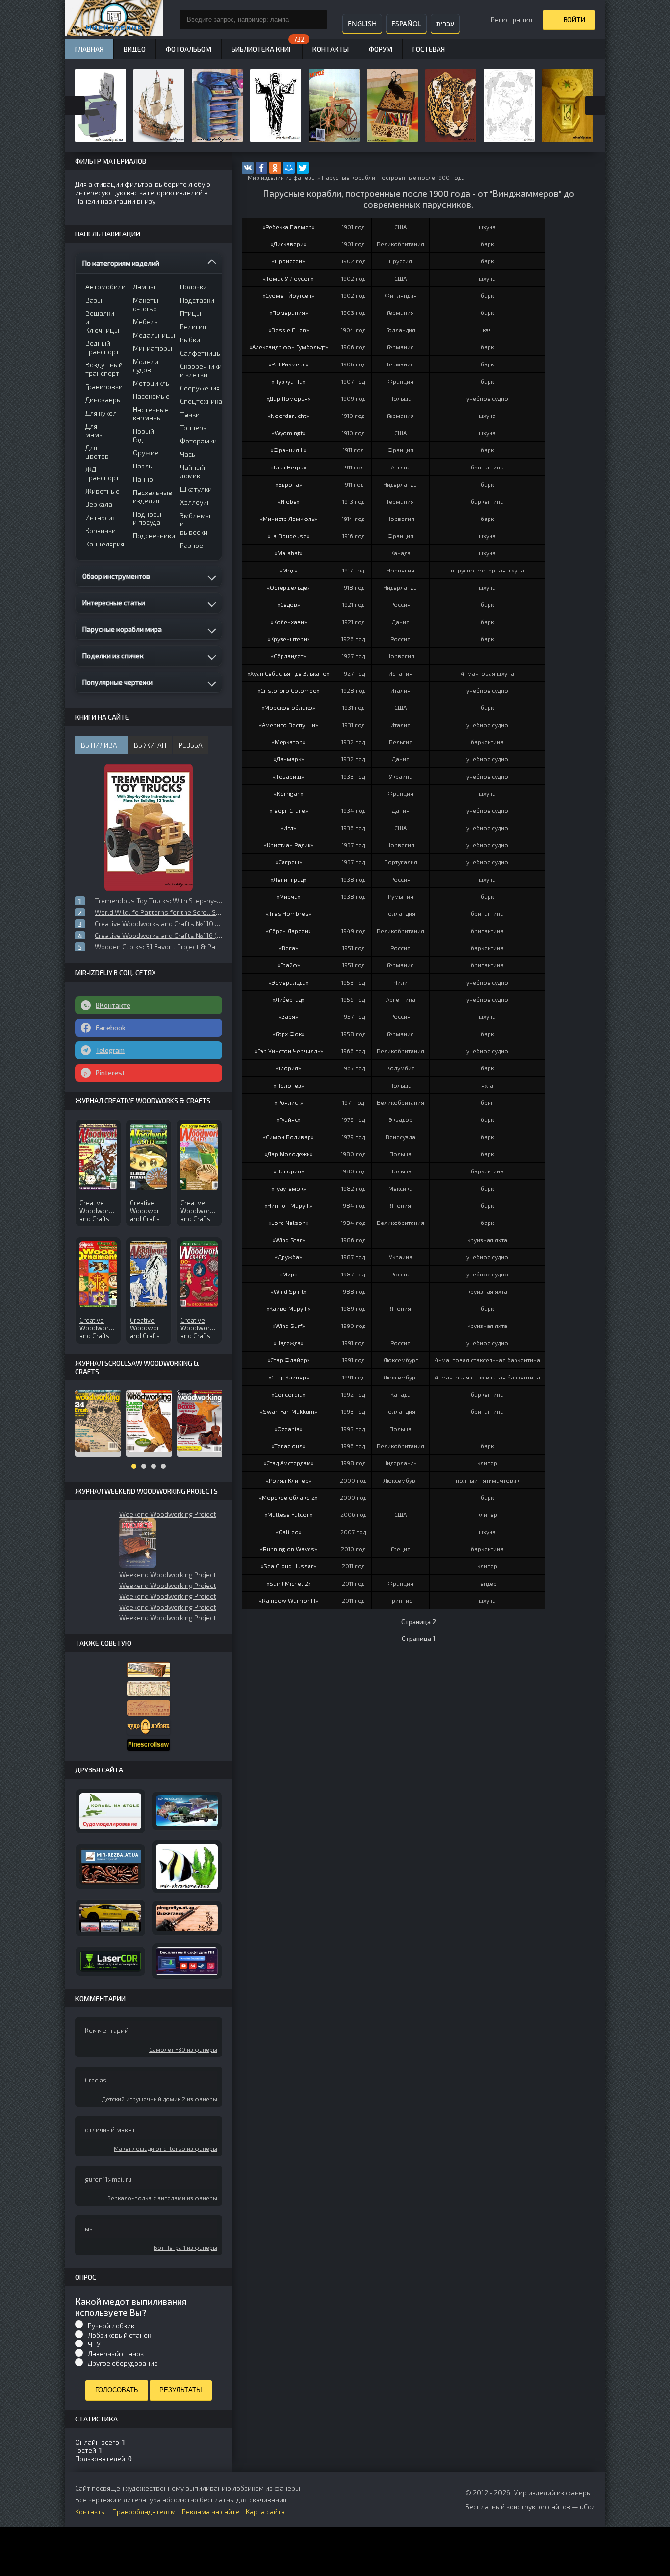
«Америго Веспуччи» (289, 725)
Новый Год (143, 435)
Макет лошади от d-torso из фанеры (166, 2148)
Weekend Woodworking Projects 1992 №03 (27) (171, 1607)
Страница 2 (419, 1622)
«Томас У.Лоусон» (288, 278)
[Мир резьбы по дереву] (110, 1866)
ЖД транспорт (102, 473)
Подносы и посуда (147, 518)
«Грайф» (289, 965)
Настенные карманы (150, 414)
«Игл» (288, 828)
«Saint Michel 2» (289, 1583)
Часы (188, 454)
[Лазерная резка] (110, 1961)
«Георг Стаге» (289, 810)
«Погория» (289, 1171)
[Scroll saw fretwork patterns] (149, 1745)
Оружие (146, 453)
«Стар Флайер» (289, 1360)
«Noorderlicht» (288, 416)
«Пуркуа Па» (288, 381)
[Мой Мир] (289, 168)
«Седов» (289, 604)
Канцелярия (103, 544)
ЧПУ (94, 2344)
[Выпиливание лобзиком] (149, 1708)
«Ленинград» (288, 879)
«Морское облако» (288, 707)
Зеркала (99, 504)
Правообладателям (144, 2511)
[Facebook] (261, 168)
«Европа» (289, 484)
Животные (103, 491)
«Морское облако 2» (288, 1497)
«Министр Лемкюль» (289, 519)
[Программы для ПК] (187, 1961)
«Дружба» (288, 1257)
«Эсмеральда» (289, 982)
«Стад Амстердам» (289, 1463)
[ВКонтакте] (248, 168)
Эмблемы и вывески (195, 524)
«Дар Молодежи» (289, 1154)
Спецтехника (197, 401)
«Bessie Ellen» (289, 330)
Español (406, 23)
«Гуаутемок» (289, 1188)
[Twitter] (303, 168)
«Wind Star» (289, 1240)
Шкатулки (196, 489)
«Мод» (288, 570)
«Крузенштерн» (289, 639)
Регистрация (512, 19)
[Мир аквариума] (187, 1867)
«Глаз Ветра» (289, 467)
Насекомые (150, 396)
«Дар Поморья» (288, 398)
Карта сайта (265, 2511)
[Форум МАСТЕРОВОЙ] (149, 1670)
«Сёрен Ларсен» (288, 931)
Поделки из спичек (113, 656)
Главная (89, 49)
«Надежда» (288, 1343)
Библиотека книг (262, 49)
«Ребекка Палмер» (289, 227)
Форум (381, 49)
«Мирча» (288, 896)
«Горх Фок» (289, 1034)
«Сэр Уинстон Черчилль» (289, 1051)
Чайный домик (193, 471)
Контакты (331, 49)
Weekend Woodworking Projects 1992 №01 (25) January (171, 1596)
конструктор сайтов (538, 2507)
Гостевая (429, 49)
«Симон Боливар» (288, 1137)
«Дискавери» (288, 244)
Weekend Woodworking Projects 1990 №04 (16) (171, 1514)
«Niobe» (289, 501)
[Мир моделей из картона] (187, 1811)
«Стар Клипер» (289, 1377)
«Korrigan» (289, 793)
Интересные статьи (114, 603)
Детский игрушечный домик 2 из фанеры (160, 2099)
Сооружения (197, 388)
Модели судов (146, 365)
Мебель (145, 322)
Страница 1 (419, 1639)
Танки (190, 414)
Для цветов (97, 452)
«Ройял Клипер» (289, 1480)
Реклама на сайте (211, 2511)
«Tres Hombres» (289, 913)
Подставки (197, 300)
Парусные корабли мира (122, 629)
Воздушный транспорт (103, 369)
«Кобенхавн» (289, 622)
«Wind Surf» (289, 1326)
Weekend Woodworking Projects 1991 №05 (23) (171, 1618)
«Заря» (288, 1016)
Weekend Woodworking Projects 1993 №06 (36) (171, 1574)
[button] (138, 1543)
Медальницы (150, 335)
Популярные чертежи (117, 682)
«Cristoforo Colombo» (289, 690)
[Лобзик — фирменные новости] (149, 1689)
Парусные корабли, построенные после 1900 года (393, 177)
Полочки (193, 287)
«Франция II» (288, 450)
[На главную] (114, 20)
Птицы (191, 313)
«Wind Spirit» (289, 1291)
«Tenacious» (288, 1446)
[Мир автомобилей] (110, 1918)
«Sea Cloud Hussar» (288, 1566)
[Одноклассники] (275, 168)
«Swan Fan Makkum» (289, 1411)
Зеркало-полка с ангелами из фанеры (162, 2198)
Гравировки (103, 386)
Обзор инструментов (116, 576)
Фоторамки (197, 441)
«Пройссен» (288, 261)
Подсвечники (150, 535)
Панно (143, 479)
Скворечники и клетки (197, 370)
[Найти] (317, 20)
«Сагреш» (289, 862)
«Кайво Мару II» (288, 1308)
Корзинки (101, 531)
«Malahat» (288, 553)
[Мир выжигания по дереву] (187, 1918)
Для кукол (101, 413)
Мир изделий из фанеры (282, 177)
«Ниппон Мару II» (288, 1205)
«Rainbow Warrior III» (289, 1600)
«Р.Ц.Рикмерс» (288, 364)
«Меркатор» (289, 742)
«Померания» (289, 312)
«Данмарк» (289, 759)
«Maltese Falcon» (289, 1514)
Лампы (144, 287)
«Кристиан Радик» (289, 845)
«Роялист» (289, 1102)
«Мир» (288, 1274)
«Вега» (288, 948)
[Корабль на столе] (110, 1811)
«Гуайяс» (288, 1119)
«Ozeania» (288, 1429)
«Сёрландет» (288, 656)
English (362, 23)
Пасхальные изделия (150, 496)
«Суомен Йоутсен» (288, 295)
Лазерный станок (116, 2354)
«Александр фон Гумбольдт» (289, 347)
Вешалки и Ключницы (102, 322)
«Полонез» (289, 1085)
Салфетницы (197, 353)
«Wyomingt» (289, 433)
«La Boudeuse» (288, 536)
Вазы (94, 300)
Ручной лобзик (111, 2326)
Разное (192, 545)
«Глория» (288, 1068)
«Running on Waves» (289, 1549)
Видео (135, 49)
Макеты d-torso (146, 304)
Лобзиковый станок (119, 2335)
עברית (445, 23)
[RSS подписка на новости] (244, 178)
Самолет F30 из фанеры (183, 2049)
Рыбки (190, 340)
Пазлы (143, 466)
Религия (193, 326)
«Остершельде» (288, 587)
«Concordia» (288, 1394)
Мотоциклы (150, 383)
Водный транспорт (102, 347)
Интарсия (101, 517)
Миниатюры (150, 348)
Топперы (194, 428)
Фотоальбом (189, 49)
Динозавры (103, 400)
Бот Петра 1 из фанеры (185, 2247)
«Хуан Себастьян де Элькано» (288, 673)
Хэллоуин (195, 502)
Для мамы (95, 430)
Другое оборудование (123, 2363)
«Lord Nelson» (288, 1223)
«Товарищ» (288, 776)
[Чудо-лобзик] (149, 1727)
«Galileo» (289, 1532)
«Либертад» (288, 999)
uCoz (587, 2507)
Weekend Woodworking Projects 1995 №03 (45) (171, 1585)
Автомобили (103, 287)
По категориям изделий (121, 263)
